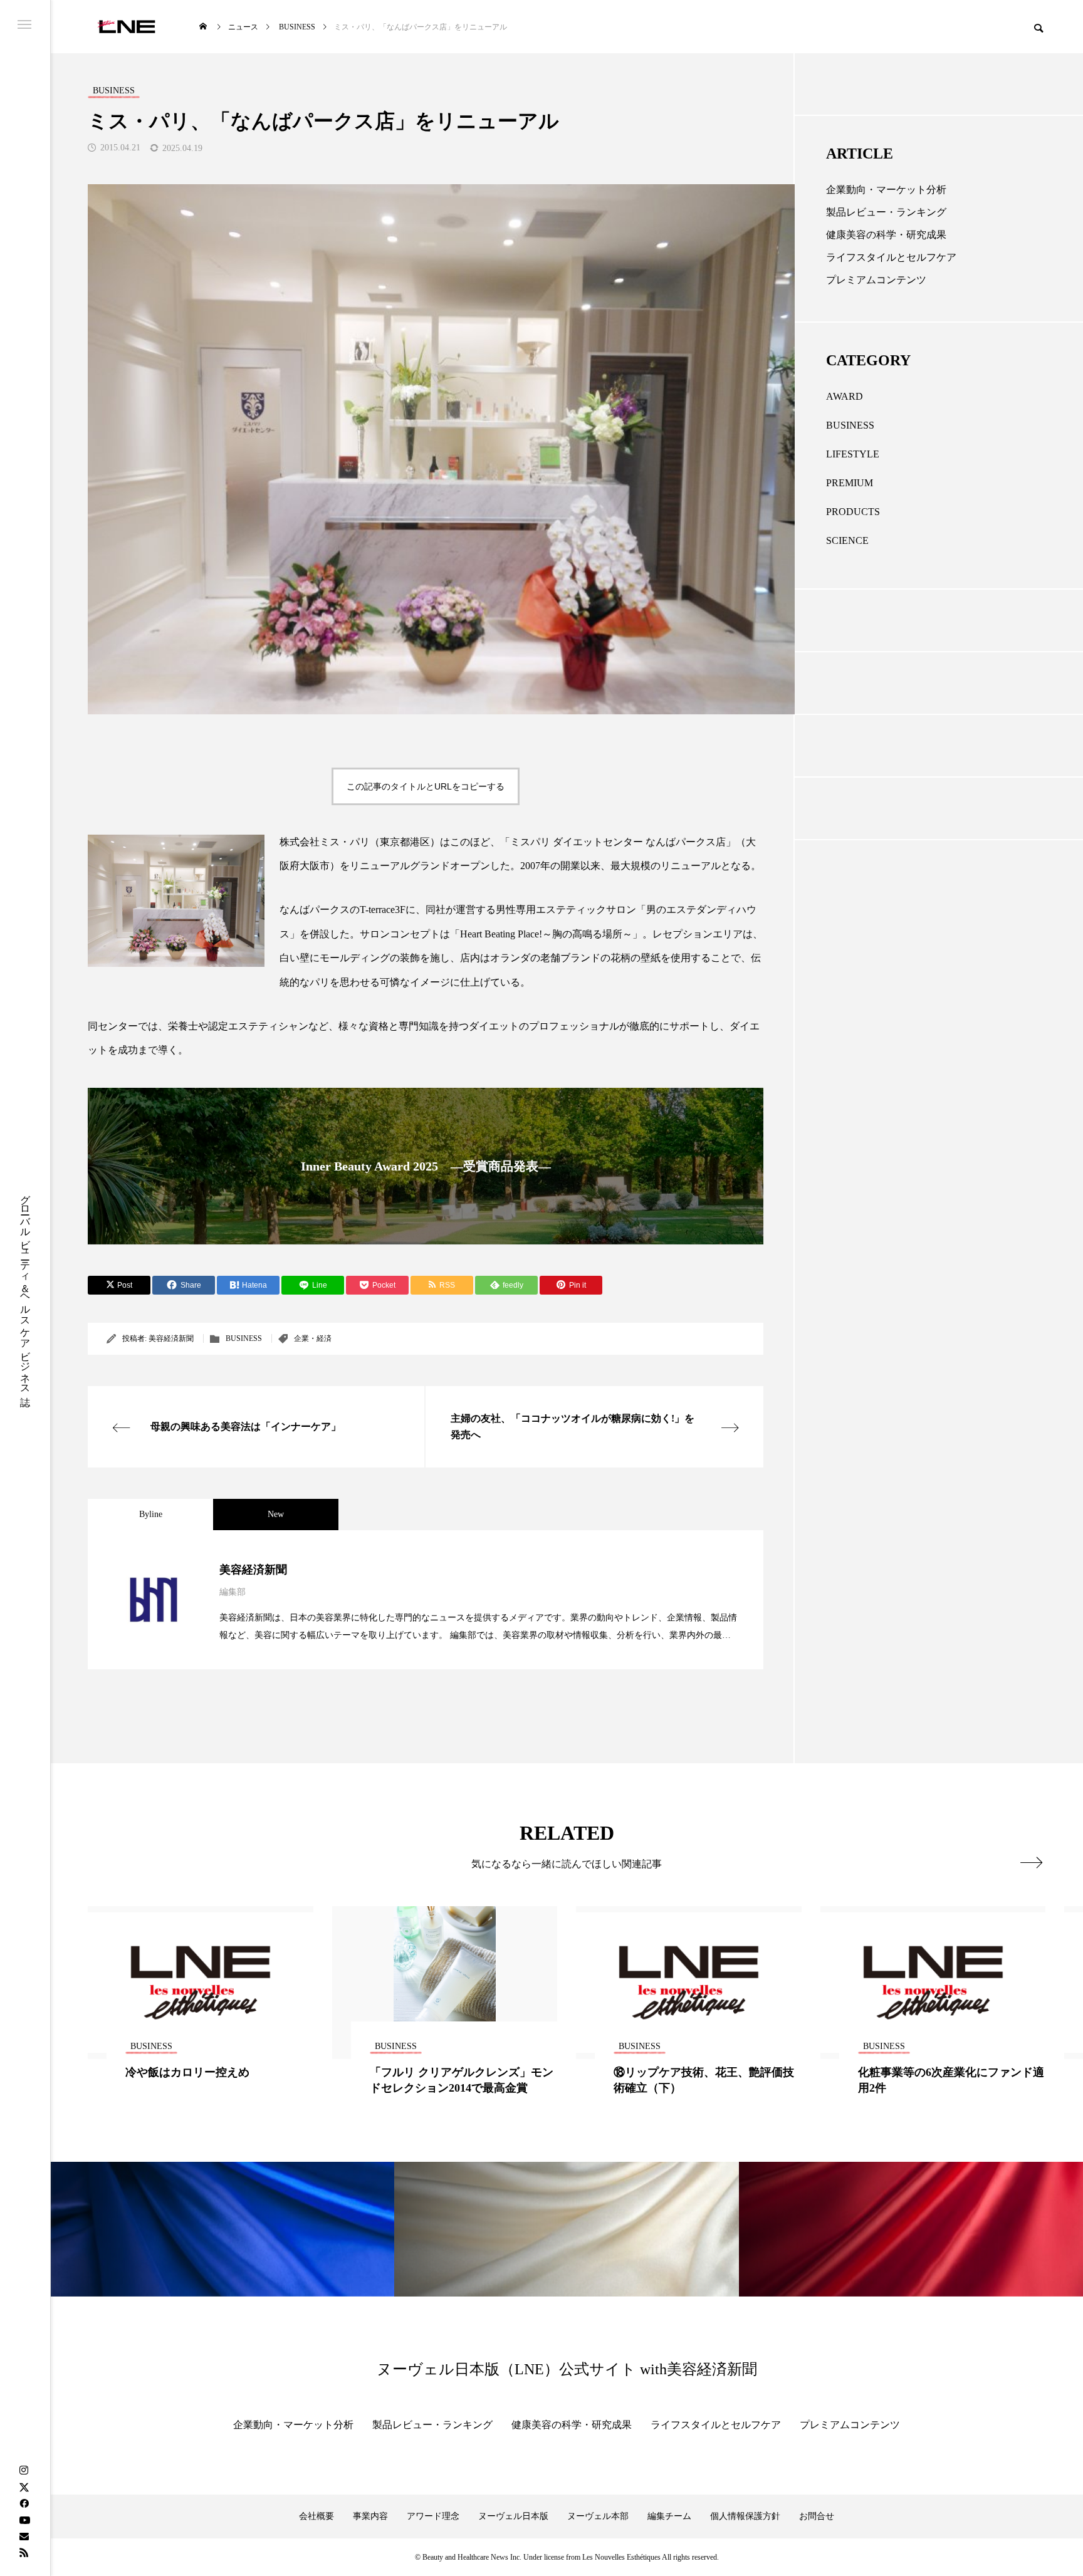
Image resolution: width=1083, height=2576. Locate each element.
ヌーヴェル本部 (598, 2516)
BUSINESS (244, 1338)
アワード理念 (433, 2516)
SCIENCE (847, 540)
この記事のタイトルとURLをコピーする (426, 786)
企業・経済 (313, 1338)
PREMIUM (850, 483)
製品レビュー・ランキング (886, 212)
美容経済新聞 (171, 1338)
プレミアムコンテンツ (876, 280)
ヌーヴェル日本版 (513, 2516)
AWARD (845, 396)
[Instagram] (24, 2471)
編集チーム (669, 2516)
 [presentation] (1031, 1862)
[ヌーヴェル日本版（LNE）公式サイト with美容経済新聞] (126, 27)
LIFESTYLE (853, 454)
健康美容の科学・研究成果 (886, 235)
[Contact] (24, 2536)
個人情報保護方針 (745, 2516)
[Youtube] (24, 2520)
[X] (24, 2487)
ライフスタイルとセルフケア (891, 257)
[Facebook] (24, 2503)
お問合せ (817, 2516)
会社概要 (317, 2516)
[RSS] (24, 2552)
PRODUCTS (853, 512)
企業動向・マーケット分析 (886, 190)
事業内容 (370, 2516)
